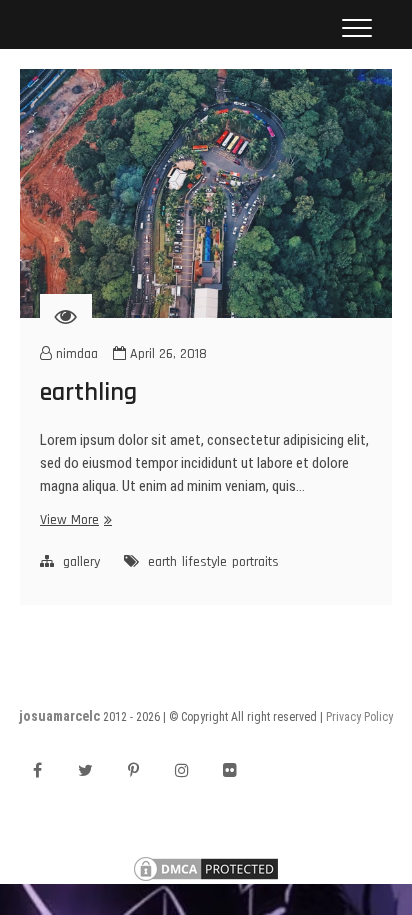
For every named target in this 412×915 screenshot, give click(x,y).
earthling (88, 392)
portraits (255, 562)
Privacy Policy (359, 717)
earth (162, 562)
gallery (81, 562)
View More (73, 519)
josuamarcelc (59, 716)
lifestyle (204, 562)
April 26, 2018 (166, 354)
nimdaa (75, 354)
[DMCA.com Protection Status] (206, 864)
